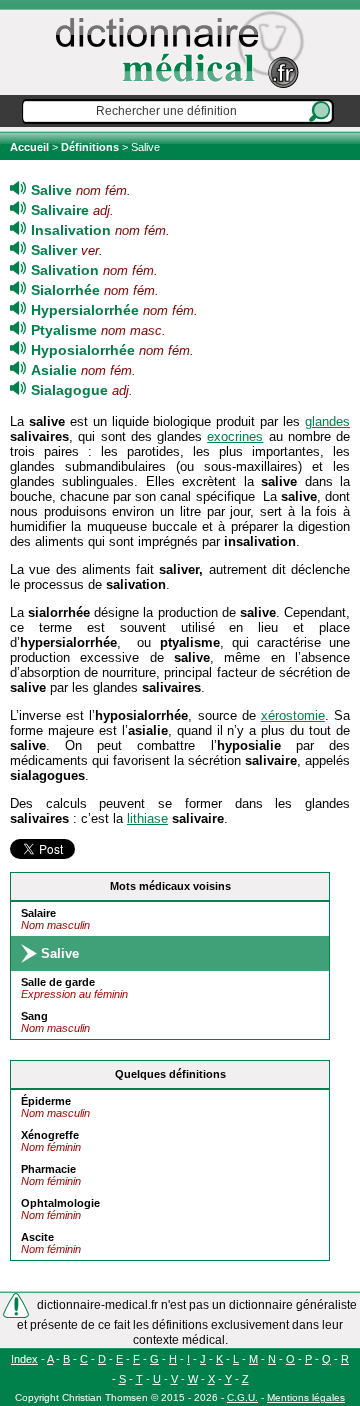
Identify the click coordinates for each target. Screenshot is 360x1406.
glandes (327, 421)
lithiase (147, 818)
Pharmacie (48, 1169)
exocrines (235, 436)
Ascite (37, 1237)
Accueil (31, 147)
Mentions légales (306, 1397)
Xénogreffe (50, 1135)
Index (24, 1359)
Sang (34, 1016)
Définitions (90, 147)
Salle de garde (58, 982)
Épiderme (46, 1101)
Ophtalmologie (60, 1203)
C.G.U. (242, 1397)
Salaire (38, 913)
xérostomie (293, 715)
